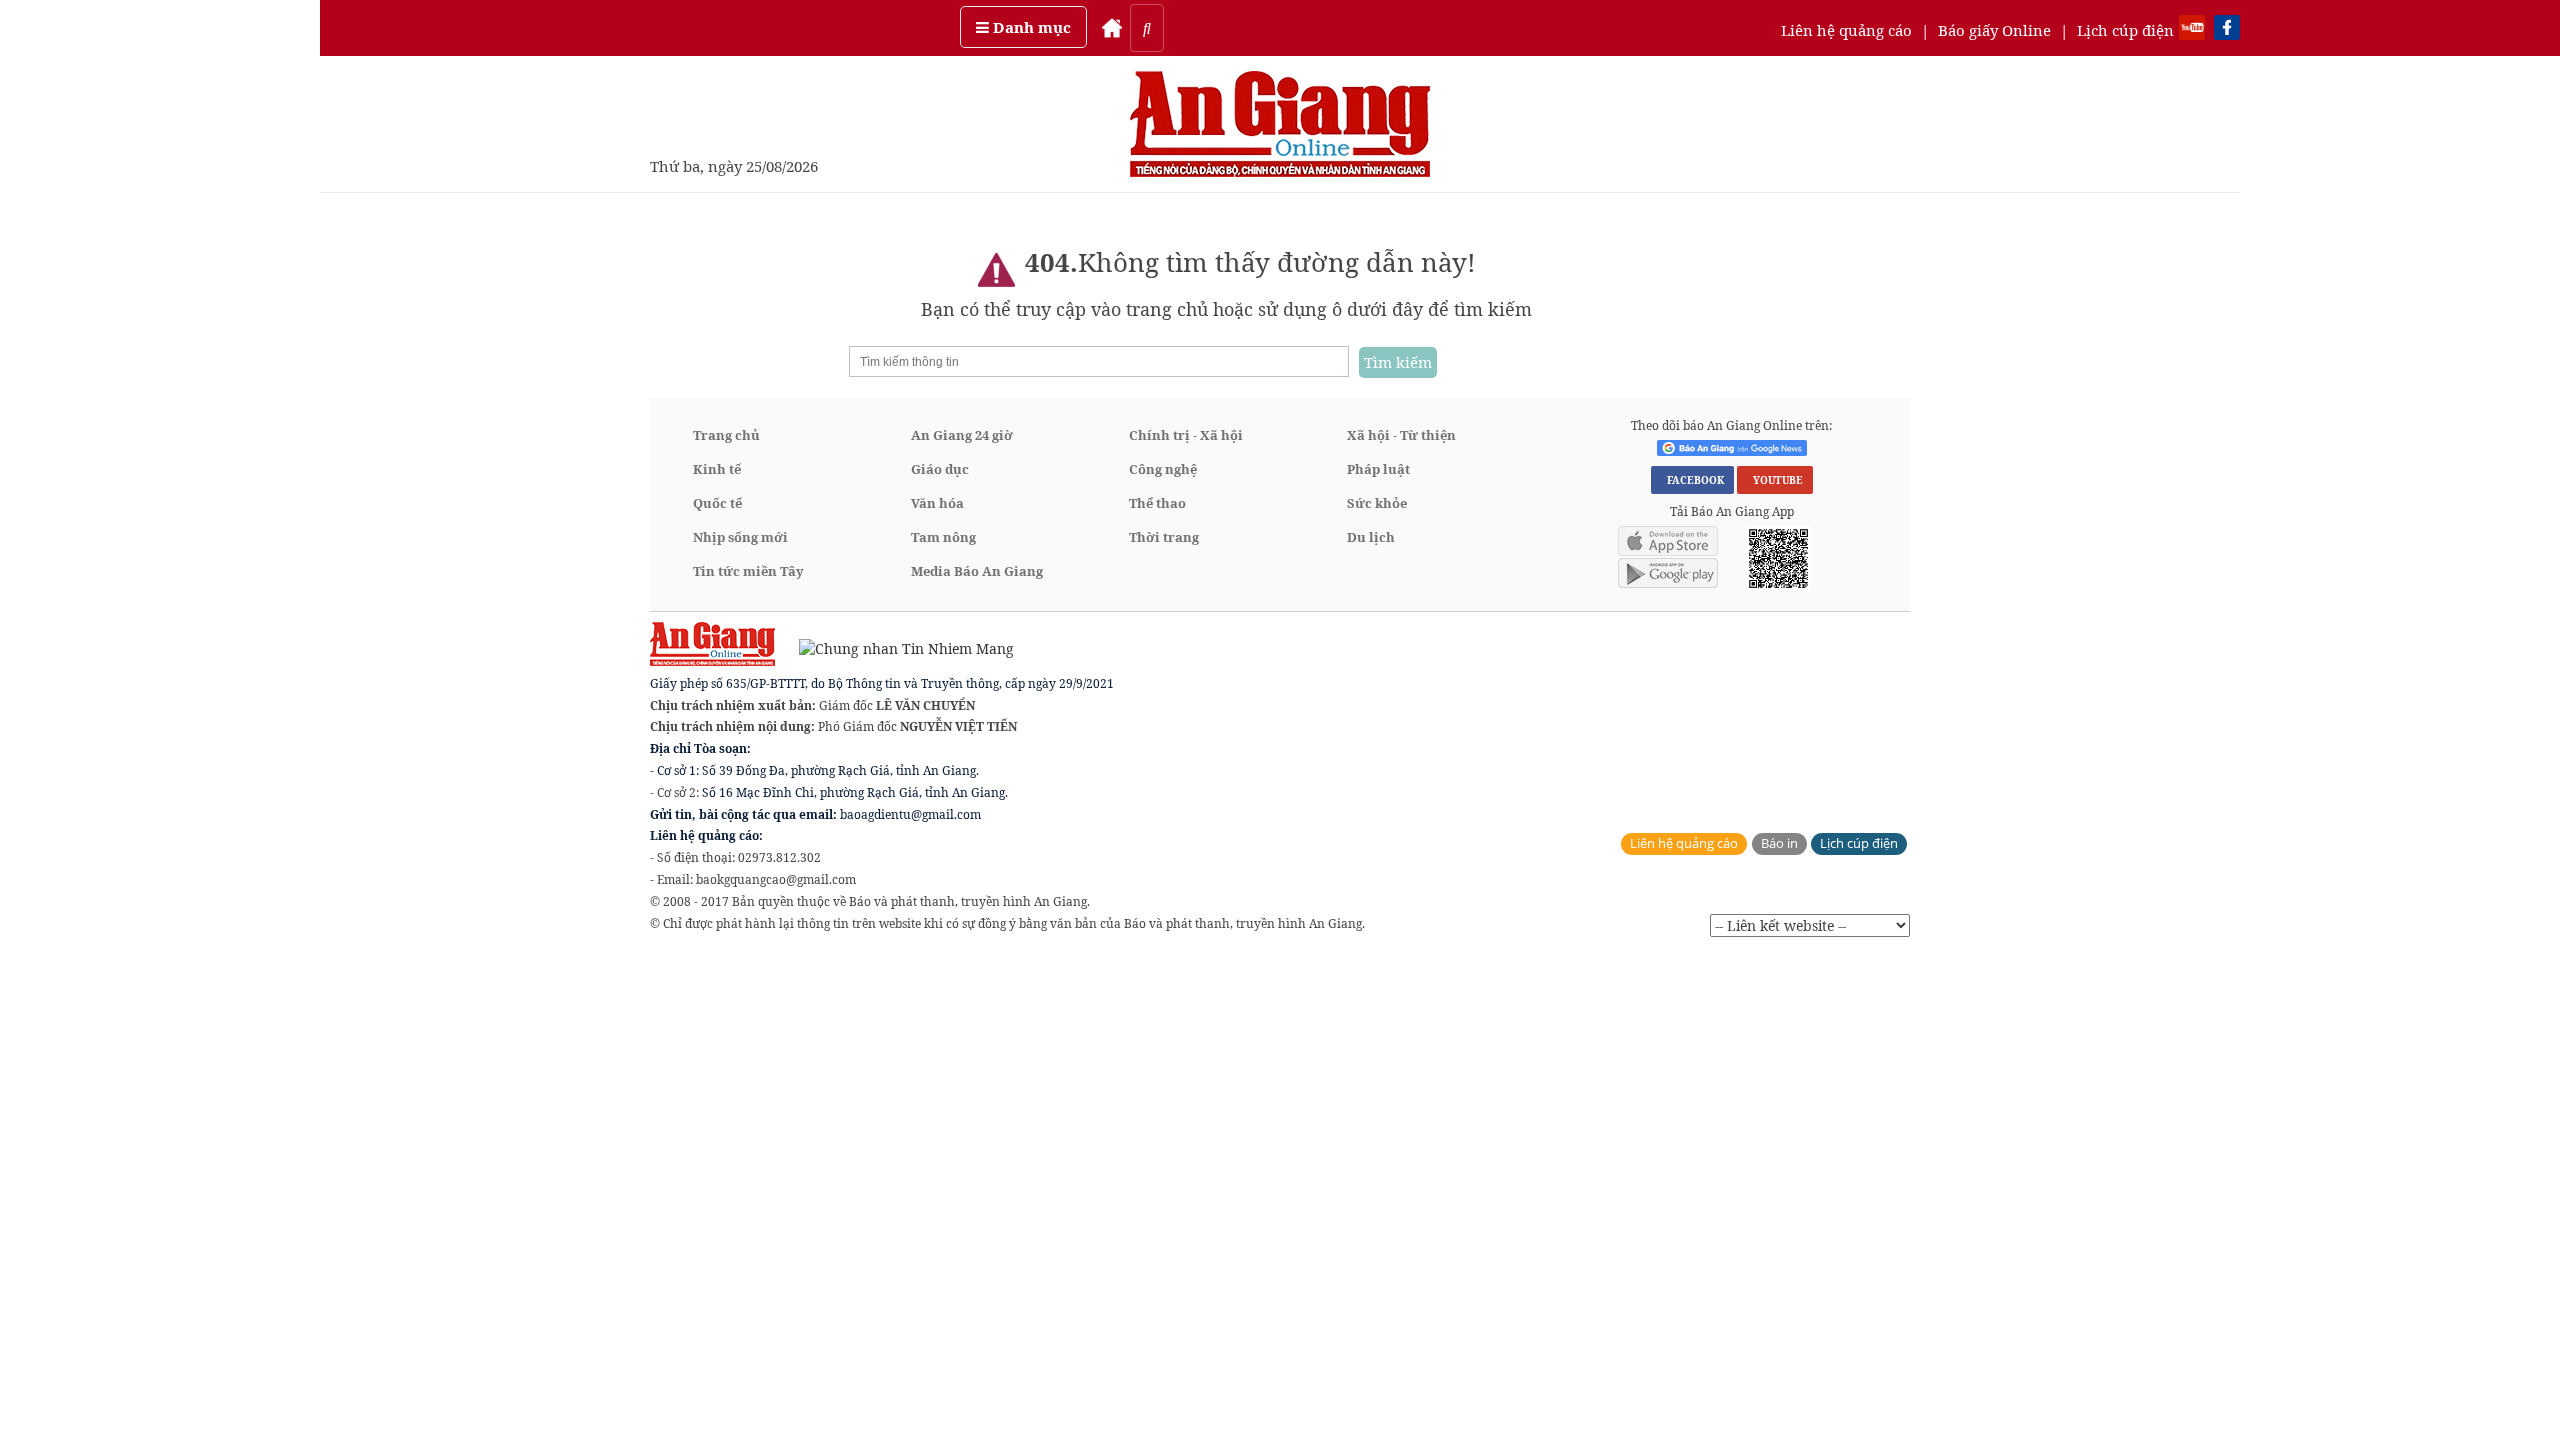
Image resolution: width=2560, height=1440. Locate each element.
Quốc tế (717, 503)
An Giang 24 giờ (962, 435)
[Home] (1112, 28)
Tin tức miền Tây (748, 571)
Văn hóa (937, 503)
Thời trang (1164, 537)
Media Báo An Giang (977, 571)
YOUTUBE (1775, 480)
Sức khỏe (1377, 503)
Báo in (1779, 843)
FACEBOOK (1692, 480)
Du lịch (1371, 537)
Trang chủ (726, 435)
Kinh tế (717, 469)
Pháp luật (1378, 469)
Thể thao (1157, 503)
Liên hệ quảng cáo (1846, 30)
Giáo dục (940, 469)
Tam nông (943, 537)
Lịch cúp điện (2125, 30)
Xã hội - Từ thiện (1401, 435)
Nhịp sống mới (740, 537)
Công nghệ (1163, 469)
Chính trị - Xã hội (1186, 435)
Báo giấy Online (1994, 30)
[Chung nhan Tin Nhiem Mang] (896, 647)
